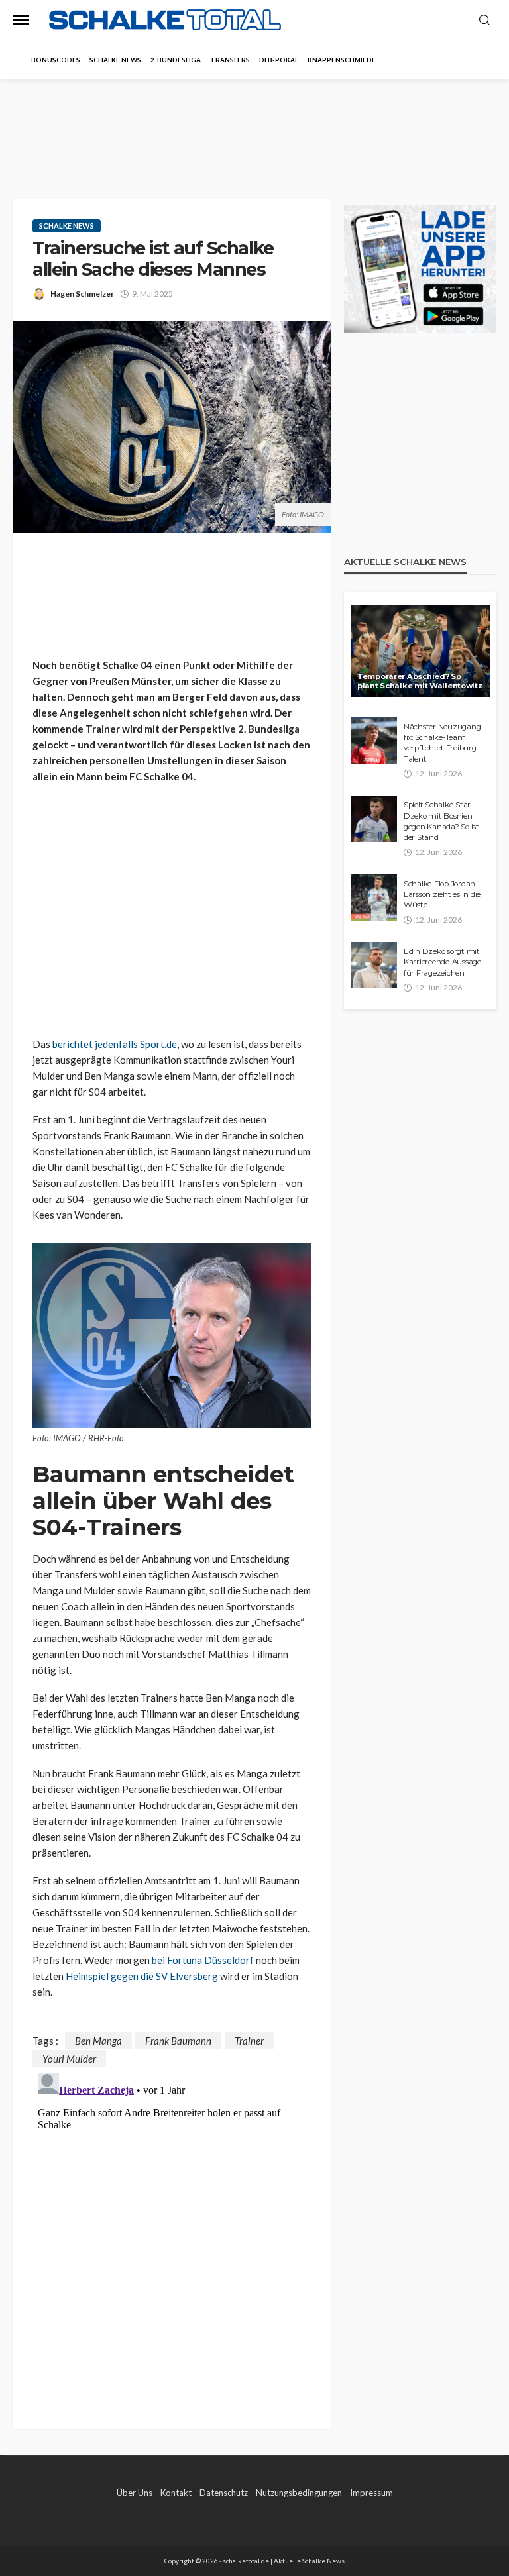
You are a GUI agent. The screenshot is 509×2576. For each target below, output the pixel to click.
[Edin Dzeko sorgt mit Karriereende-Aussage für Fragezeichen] (374, 965)
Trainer (249, 2041)
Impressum (371, 2493)
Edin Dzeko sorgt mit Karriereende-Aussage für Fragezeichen (442, 962)
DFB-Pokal (279, 60)
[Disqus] (172, 2233)
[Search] (484, 21)
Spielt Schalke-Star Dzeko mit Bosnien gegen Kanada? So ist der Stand (441, 821)
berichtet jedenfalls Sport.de (115, 1044)
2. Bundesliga (176, 60)
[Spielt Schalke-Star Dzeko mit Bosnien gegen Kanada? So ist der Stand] (374, 819)
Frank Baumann (178, 2041)
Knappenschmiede (342, 60)
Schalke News (115, 60)
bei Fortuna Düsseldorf (203, 1960)
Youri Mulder (69, 2059)
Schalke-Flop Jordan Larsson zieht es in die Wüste (442, 895)
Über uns (135, 2493)
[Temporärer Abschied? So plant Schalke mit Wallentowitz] (420, 651)
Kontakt (176, 2493)
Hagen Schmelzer (82, 294)
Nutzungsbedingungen (299, 2493)
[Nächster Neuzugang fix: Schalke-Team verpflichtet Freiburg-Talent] (374, 741)
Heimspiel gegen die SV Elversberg (142, 1976)
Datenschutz (224, 2493)
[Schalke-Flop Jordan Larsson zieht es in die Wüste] (374, 898)
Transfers (230, 60)
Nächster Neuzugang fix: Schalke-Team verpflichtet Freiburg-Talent (442, 743)
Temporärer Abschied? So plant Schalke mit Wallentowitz (420, 681)
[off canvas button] (21, 20)
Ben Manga (98, 2041)
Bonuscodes (56, 60)
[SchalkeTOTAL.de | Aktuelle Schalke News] (165, 20)
